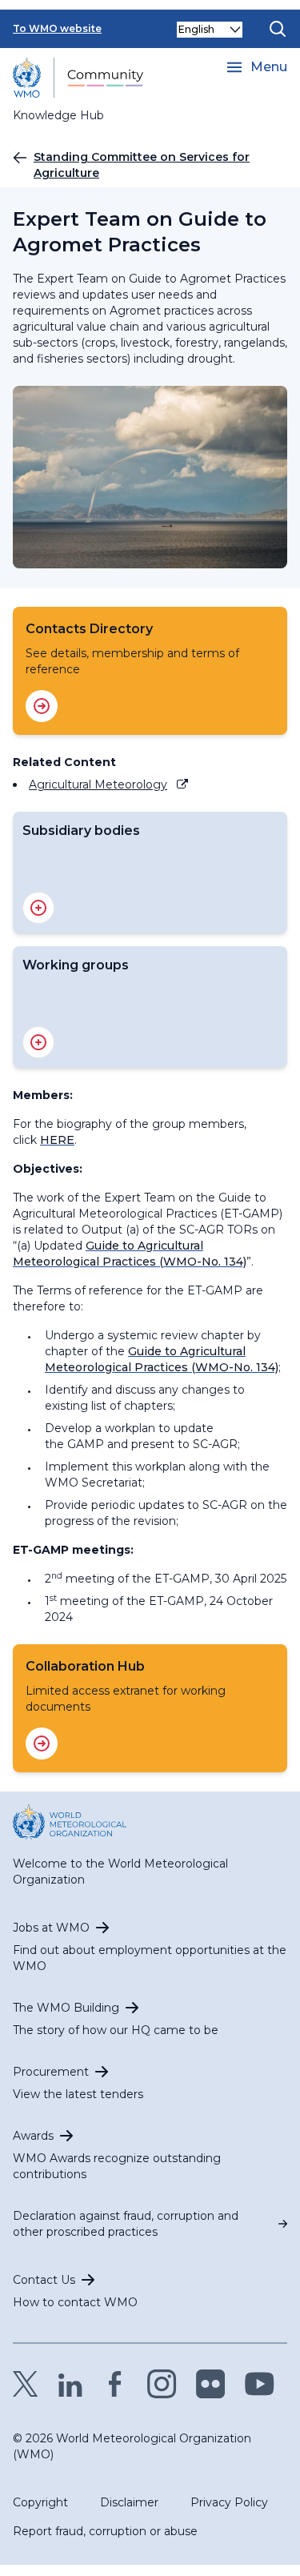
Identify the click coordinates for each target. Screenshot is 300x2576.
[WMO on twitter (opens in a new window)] (26, 2384)
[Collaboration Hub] (42, 1743)
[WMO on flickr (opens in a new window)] (211, 2384)
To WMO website (57, 28)
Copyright (40, 2502)
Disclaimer (129, 2502)
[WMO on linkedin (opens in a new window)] (70, 2384)
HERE (57, 1140)
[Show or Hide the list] (38, 908)
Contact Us (44, 2280)
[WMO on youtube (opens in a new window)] (260, 2384)
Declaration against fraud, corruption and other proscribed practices (126, 2224)
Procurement (51, 2072)
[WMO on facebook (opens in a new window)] (115, 2384)
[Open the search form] (278, 29)
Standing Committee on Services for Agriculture (142, 165)
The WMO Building (66, 2008)
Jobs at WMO (51, 1928)
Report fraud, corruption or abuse (105, 2531)
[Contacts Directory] (42, 706)
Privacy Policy (229, 2502)
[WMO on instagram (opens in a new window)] (162, 2384)
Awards (33, 2136)
